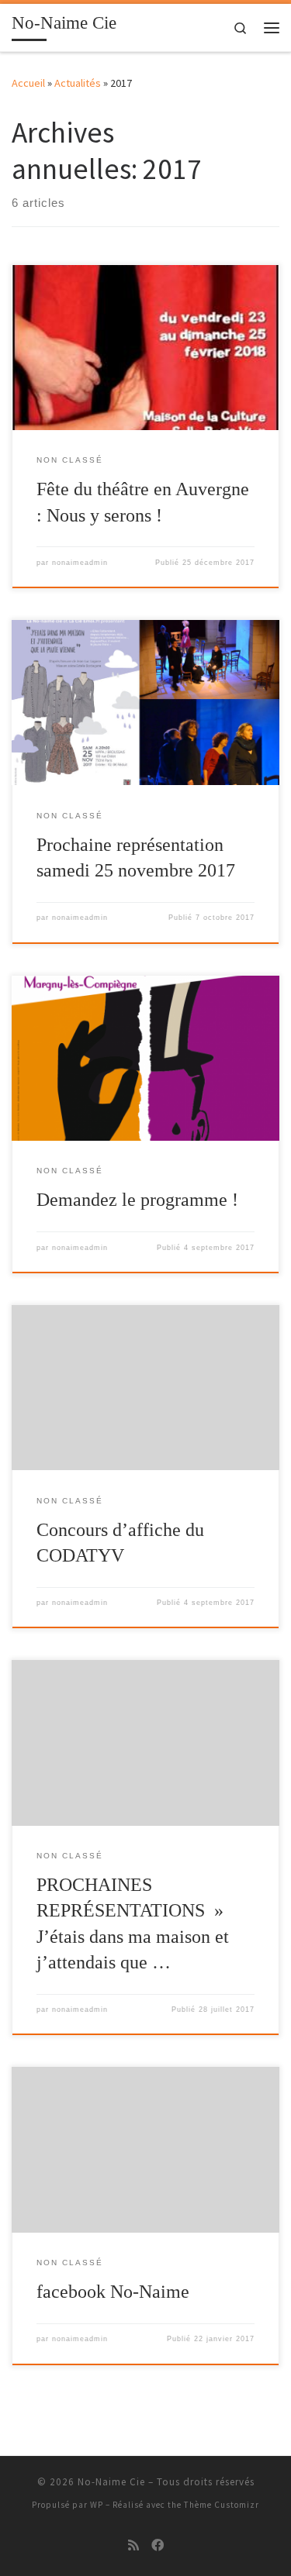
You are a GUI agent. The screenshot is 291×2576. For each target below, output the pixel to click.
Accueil (28, 83)
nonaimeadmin (80, 563)
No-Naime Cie (111, 2482)
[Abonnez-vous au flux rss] (133, 2545)
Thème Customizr (222, 2505)
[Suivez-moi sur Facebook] (158, 2545)
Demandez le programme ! (137, 1200)
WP (97, 2505)
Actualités (78, 83)
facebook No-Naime (113, 2292)
